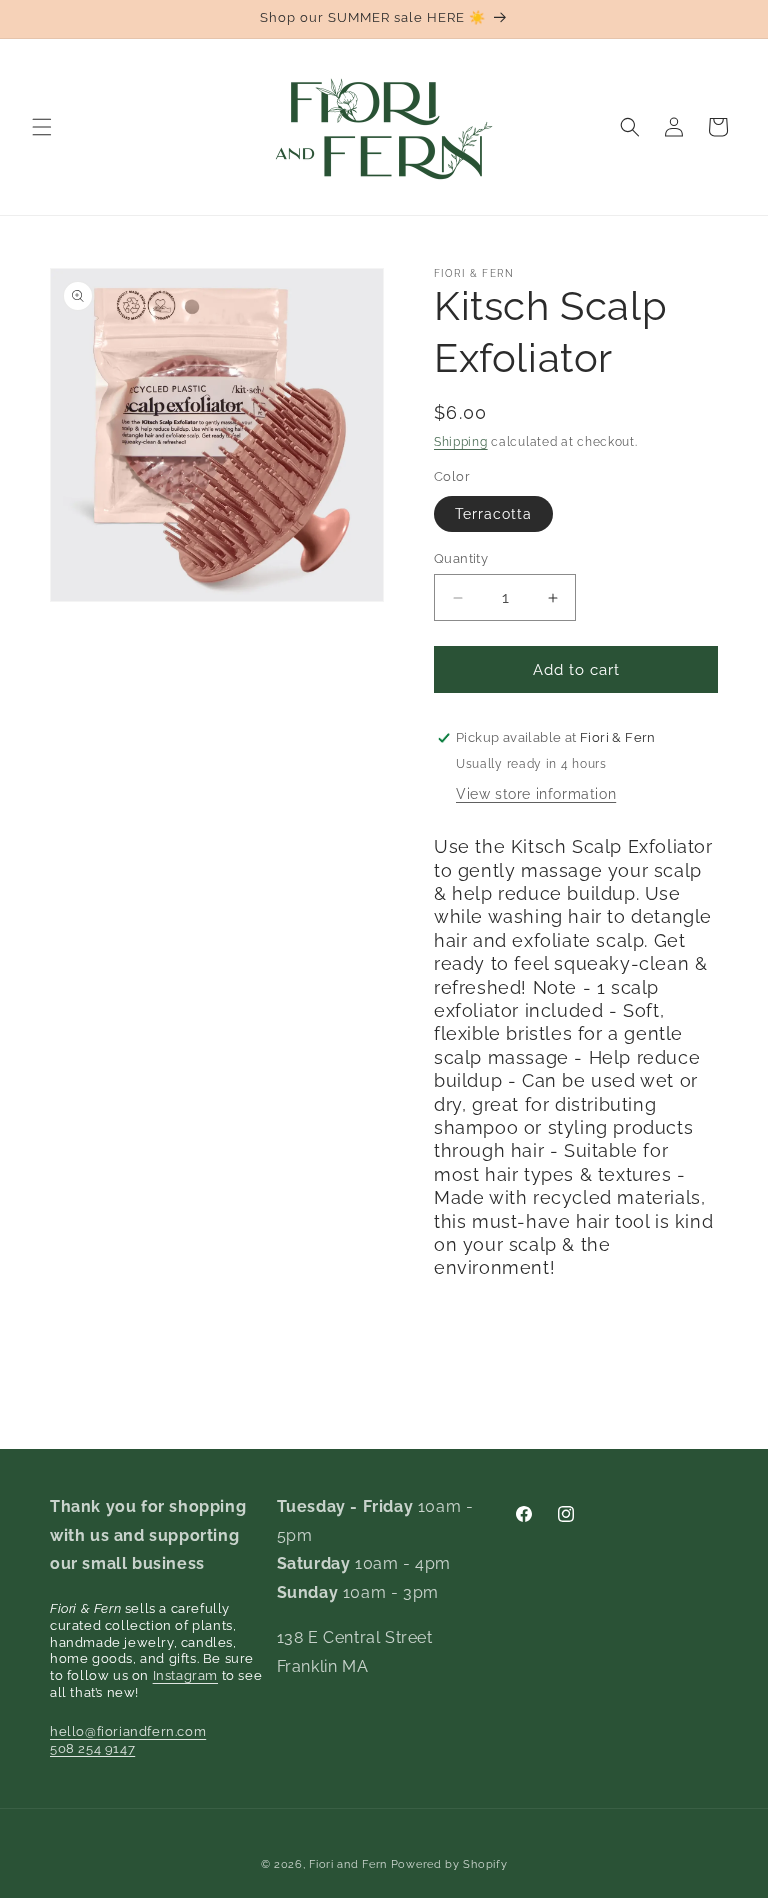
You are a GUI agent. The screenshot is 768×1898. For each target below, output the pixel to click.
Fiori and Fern (348, 1864)
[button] (42, 127)
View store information (536, 794)
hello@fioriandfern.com (128, 1731)
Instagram (185, 1675)
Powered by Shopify (449, 1864)
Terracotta (493, 514)
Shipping (461, 442)
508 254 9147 (92, 1748)
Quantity (461, 558)
